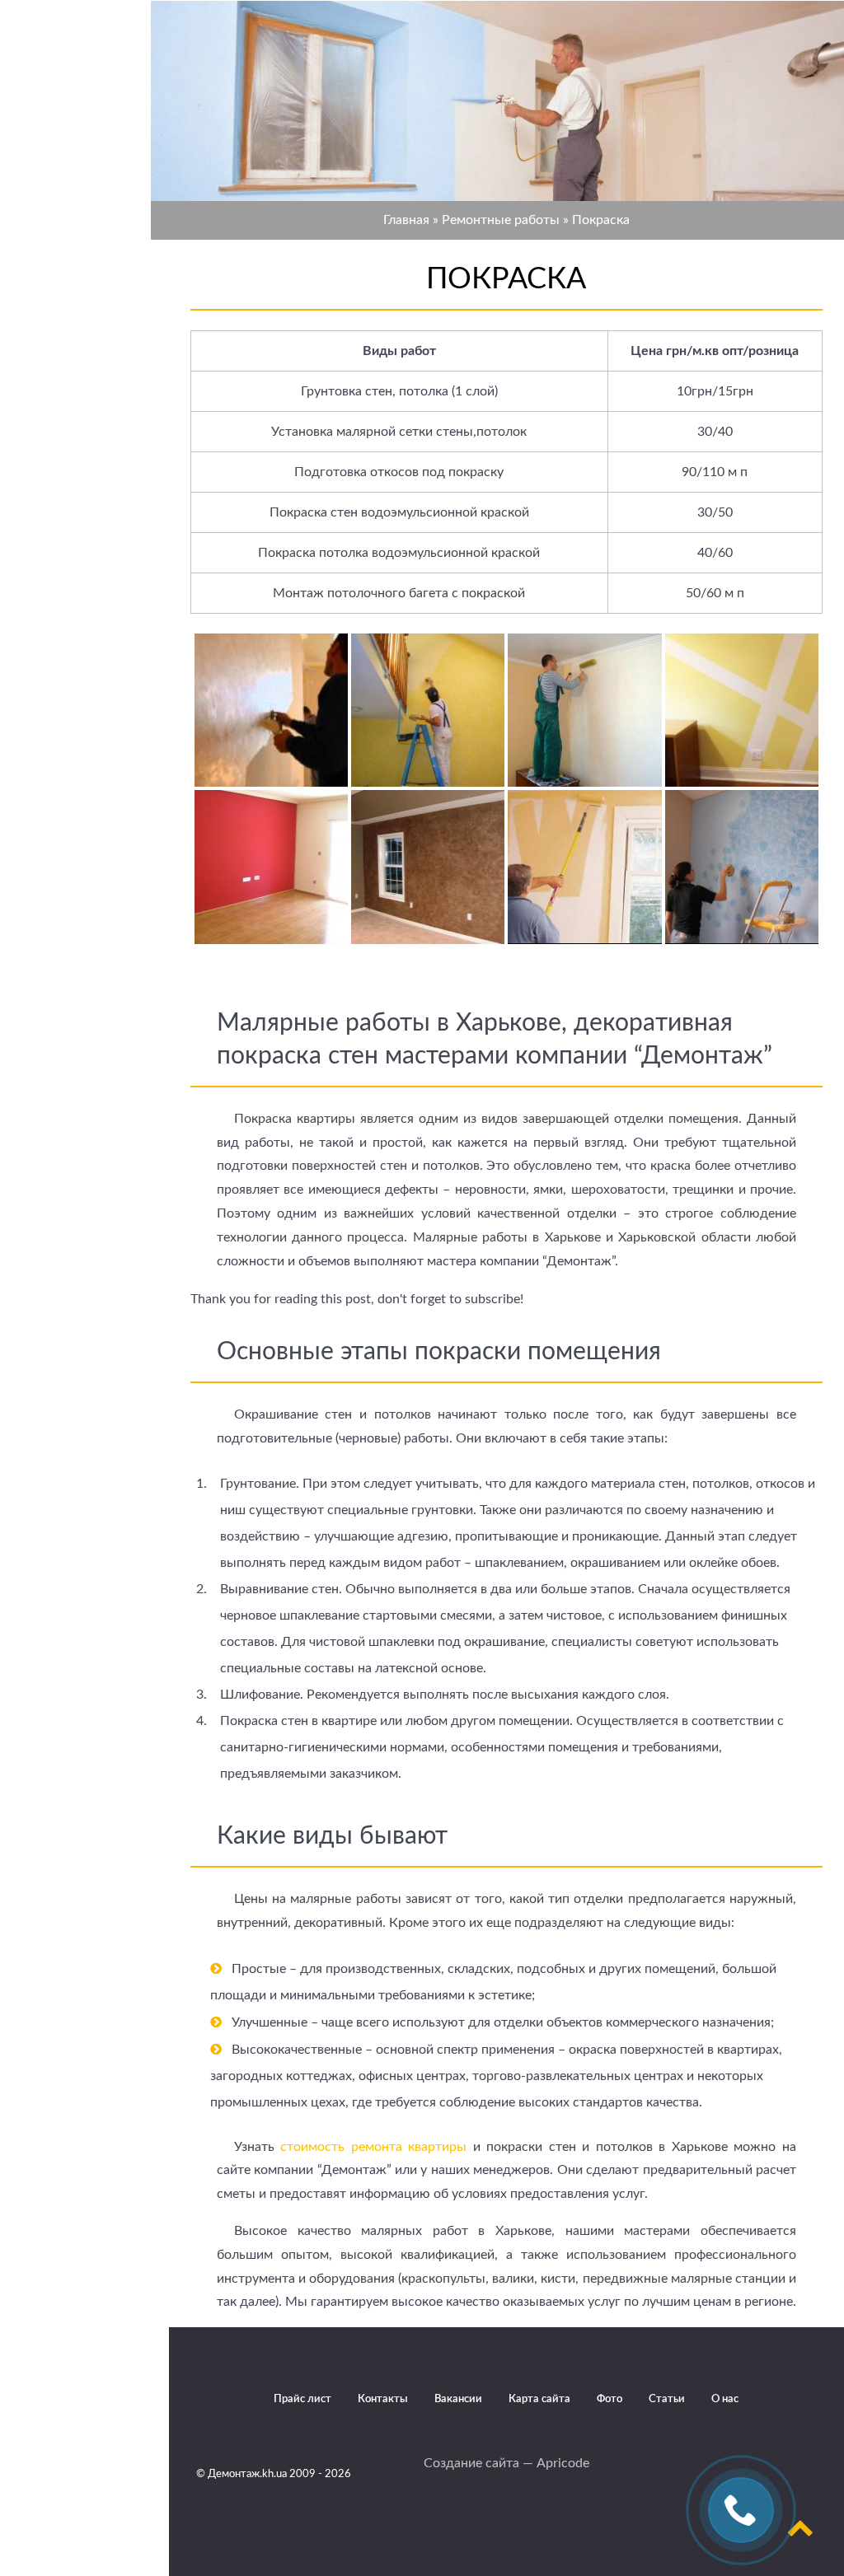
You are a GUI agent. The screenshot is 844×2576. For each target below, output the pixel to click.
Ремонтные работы (501, 220)
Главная (406, 220)
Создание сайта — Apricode (506, 2463)
